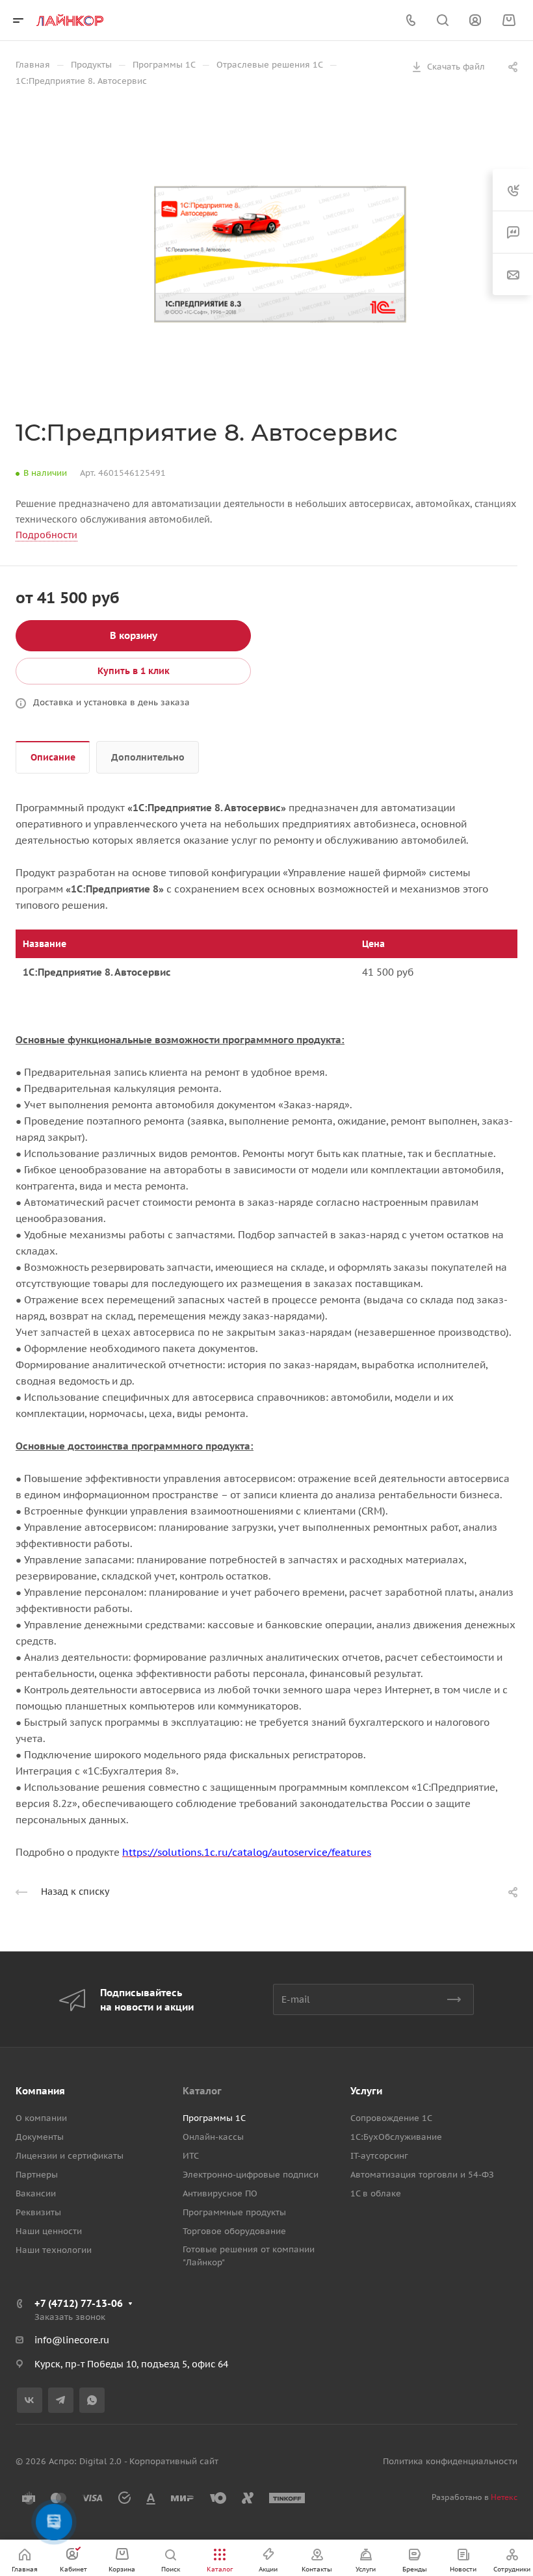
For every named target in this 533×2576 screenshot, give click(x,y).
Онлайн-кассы (213, 2137)
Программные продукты (234, 2212)
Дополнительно (148, 757)
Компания (40, 2091)
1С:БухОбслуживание (396, 2137)
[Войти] (475, 20)
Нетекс (504, 2497)
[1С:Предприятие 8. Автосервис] (280, 254)
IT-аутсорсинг (379, 2156)
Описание (53, 757)
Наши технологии (54, 2250)
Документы (40, 2137)
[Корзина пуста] (509, 20)
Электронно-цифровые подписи (251, 2175)
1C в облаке (376, 2193)
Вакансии (36, 2193)
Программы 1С (214, 2118)
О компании (41, 2118)
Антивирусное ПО (220, 2193)
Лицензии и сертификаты (70, 2156)
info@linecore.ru (72, 2340)
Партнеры (37, 2175)
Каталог (202, 2091)
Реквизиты (38, 2212)
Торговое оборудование (234, 2231)
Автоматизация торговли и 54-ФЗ (422, 2175)
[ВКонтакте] (30, 2400)
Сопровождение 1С (391, 2118)
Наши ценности (49, 2231)
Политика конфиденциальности (450, 2461)
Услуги (366, 2091)
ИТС (191, 2156)
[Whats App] (92, 2400)
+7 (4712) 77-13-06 (79, 2303)
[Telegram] (61, 2400)
